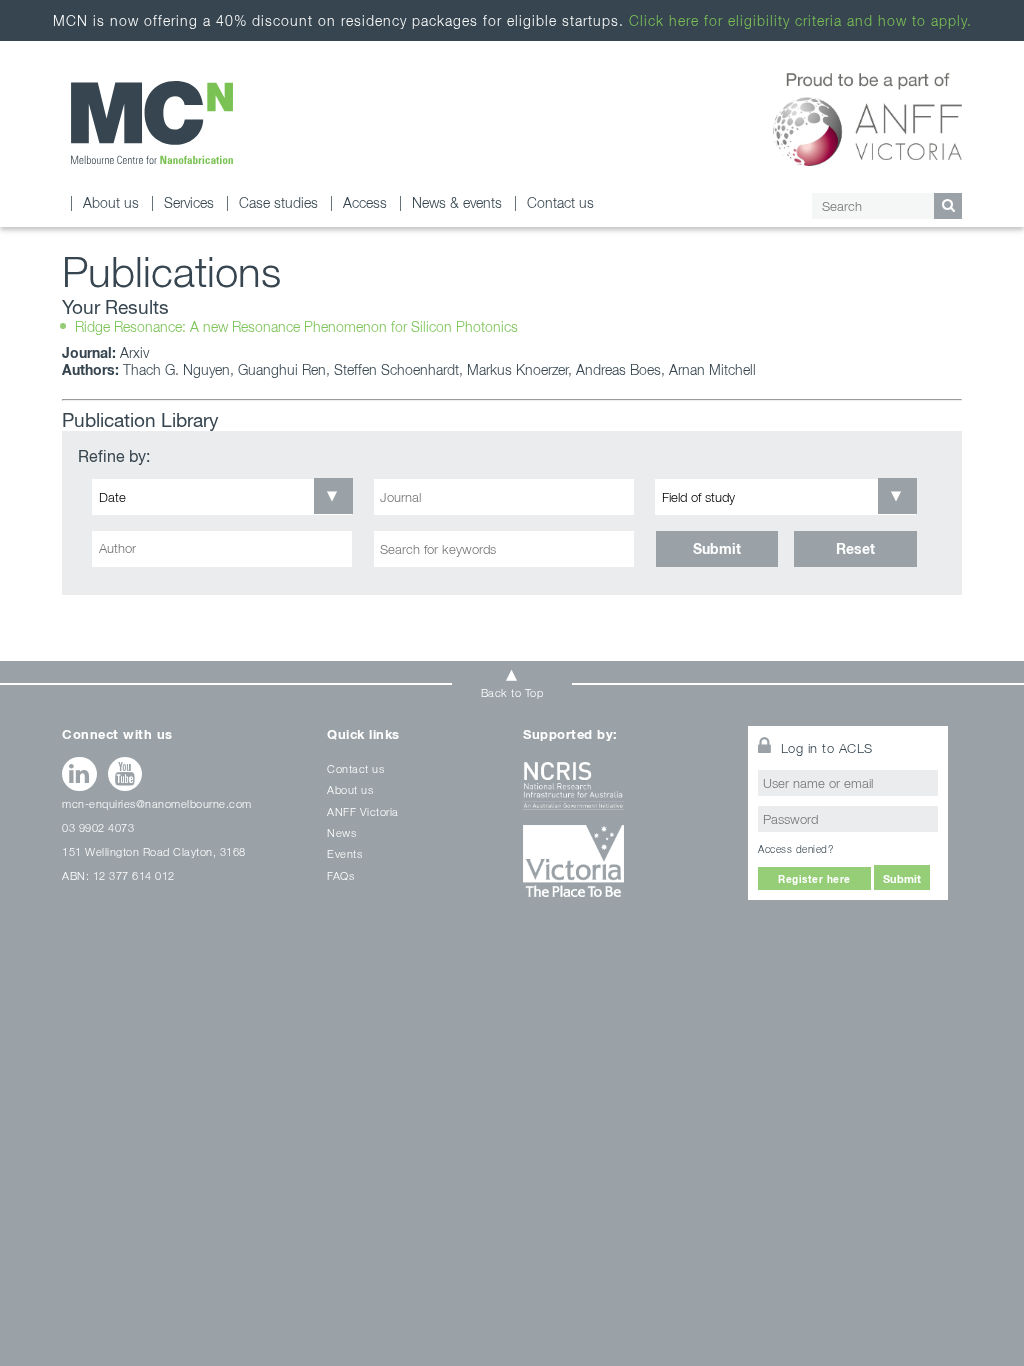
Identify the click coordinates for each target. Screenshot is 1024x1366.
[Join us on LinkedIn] (79, 774)
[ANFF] (867, 116)
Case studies (278, 202)
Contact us (560, 202)
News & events (457, 202)
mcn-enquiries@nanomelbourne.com (157, 803)
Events (344, 853)
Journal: (89, 352)
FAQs (340, 875)
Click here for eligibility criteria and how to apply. (800, 20)
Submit (717, 548)
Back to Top (512, 692)
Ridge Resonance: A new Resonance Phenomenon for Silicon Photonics (296, 326)
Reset (855, 548)
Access (365, 202)
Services (189, 202)
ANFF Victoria (363, 811)
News (341, 832)
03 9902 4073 (98, 827)
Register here (814, 879)
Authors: (90, 369)
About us (111, 202)
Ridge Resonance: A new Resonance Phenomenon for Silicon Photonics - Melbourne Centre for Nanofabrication (152, 122)
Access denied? (795, 849)
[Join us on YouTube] (125, 774)
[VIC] (623, 868)
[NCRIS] (623, 793)
